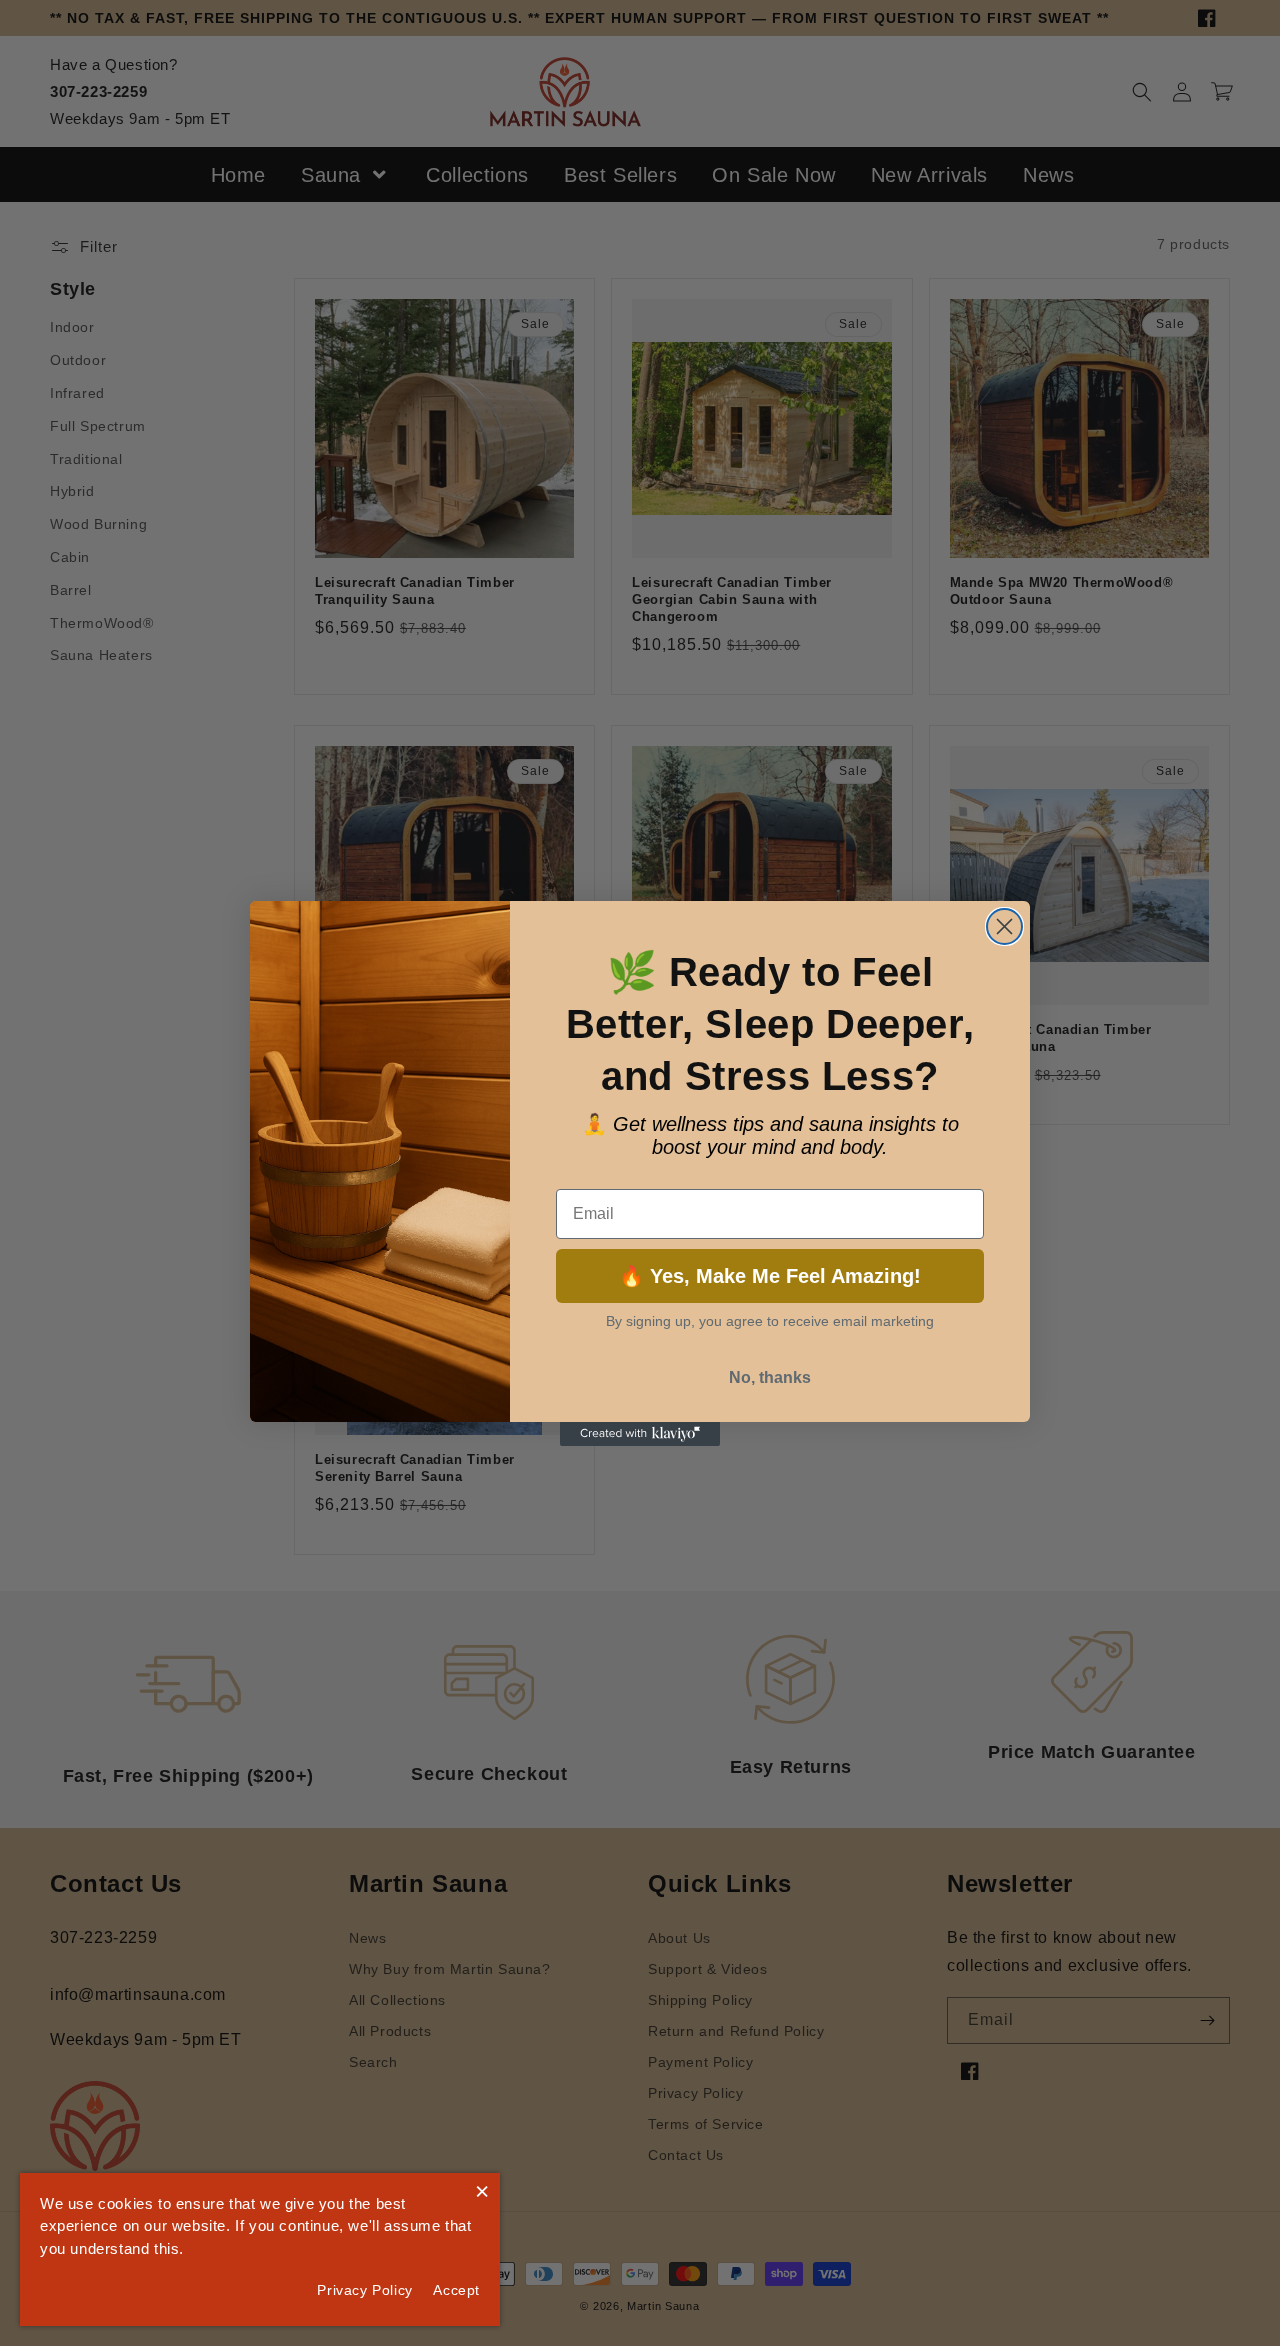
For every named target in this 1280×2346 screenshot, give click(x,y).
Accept (456, 2290)
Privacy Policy (364, 2290)
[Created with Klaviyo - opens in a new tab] (640, 1434)
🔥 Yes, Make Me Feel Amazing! (770, 1276)
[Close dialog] (1004, 926)
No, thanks (770, 1377)
